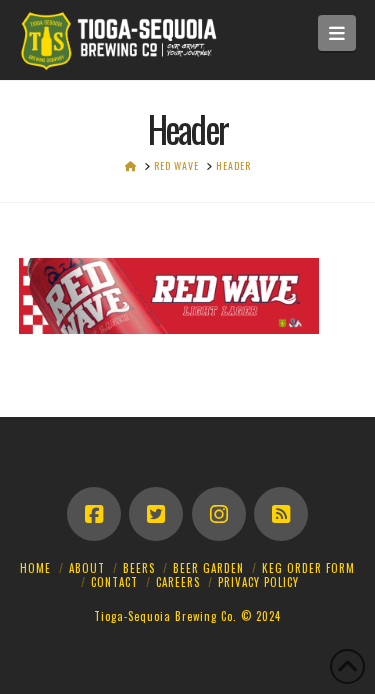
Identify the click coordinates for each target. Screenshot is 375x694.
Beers (139, 568)
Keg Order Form (308, 568)
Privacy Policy (258, 582)
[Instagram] (219, 514)
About (87, 568)
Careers (178, 582)
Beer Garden (208, 568)
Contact (114, 582)
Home (35, 568)
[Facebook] (94, 514)
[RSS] (281, 514)
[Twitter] (156, 514)
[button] (337, 33)
